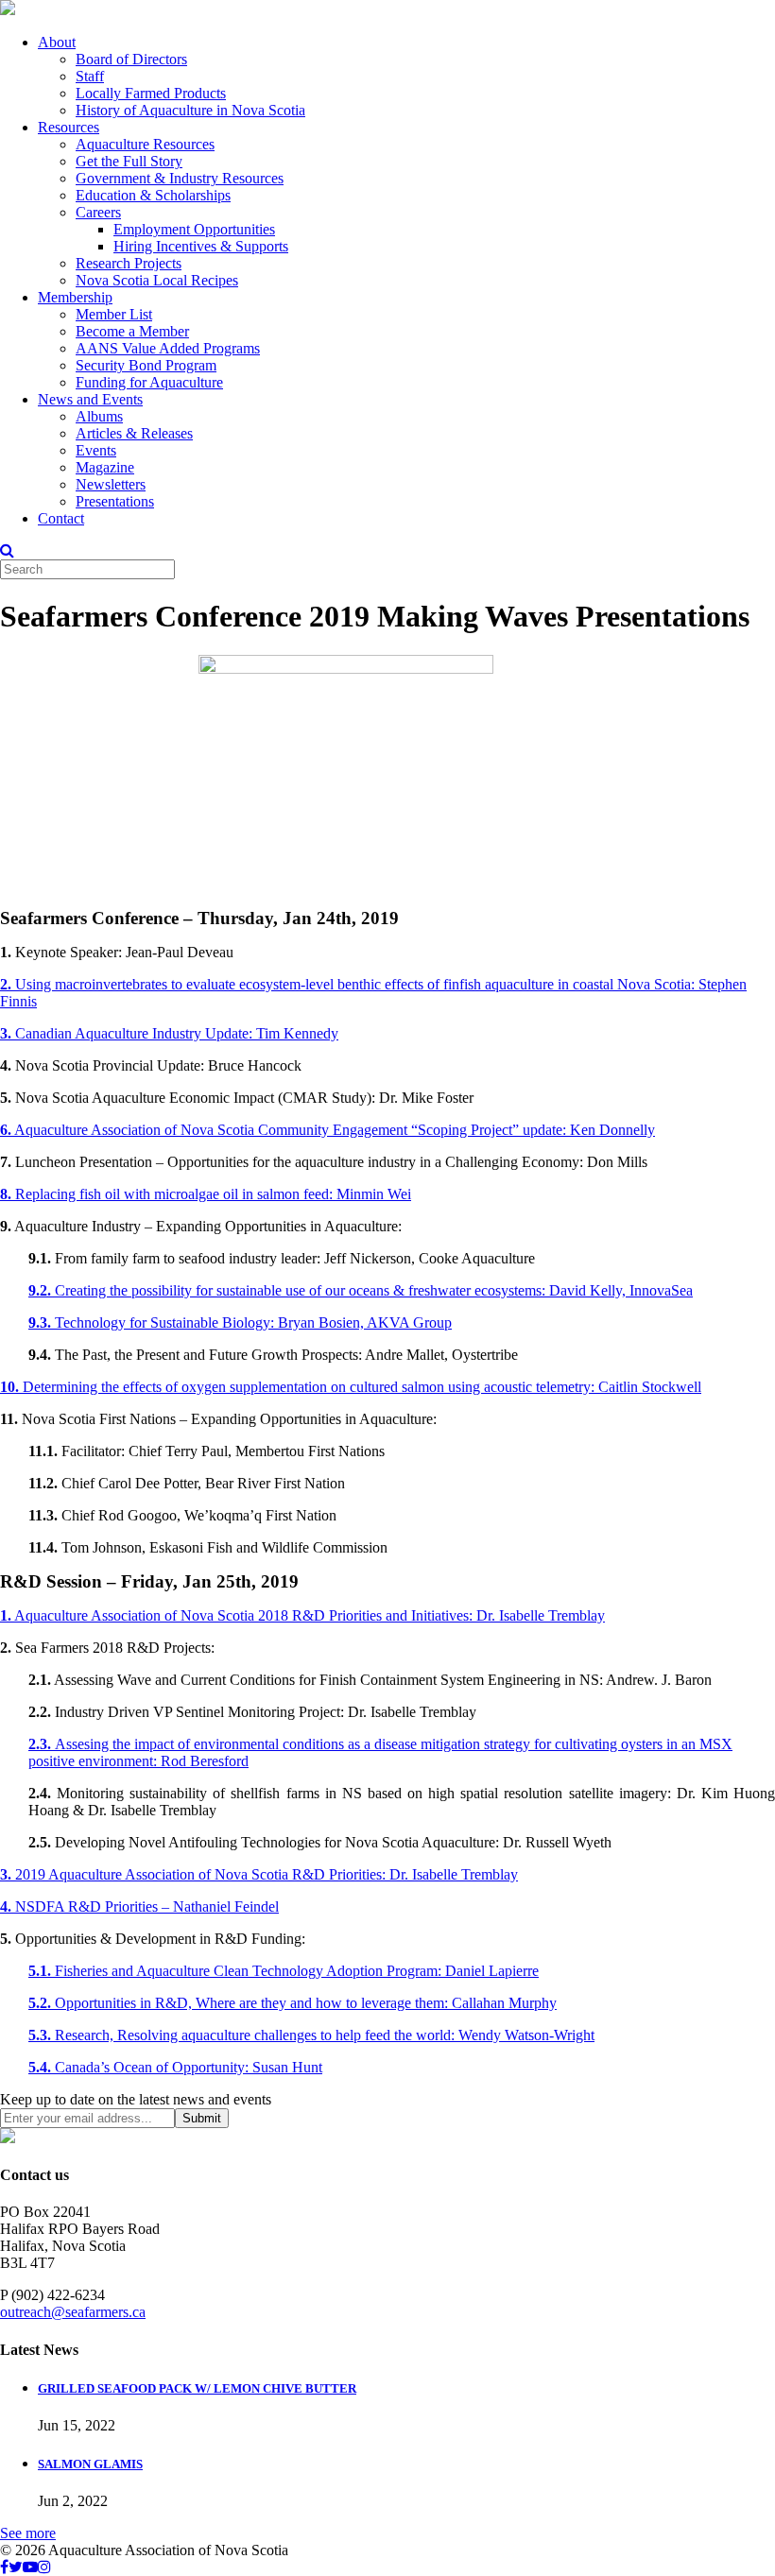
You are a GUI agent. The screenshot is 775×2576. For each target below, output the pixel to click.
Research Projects (129, 263)
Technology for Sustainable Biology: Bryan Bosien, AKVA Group (240, 1322)
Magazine (105, 467)
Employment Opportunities (194, 229)
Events (96, 450)
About (57, 42)
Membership (75, 297)
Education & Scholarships (153, 195)
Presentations (115, 501)
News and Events (90, 399)
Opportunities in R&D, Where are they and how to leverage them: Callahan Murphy (293, 2003)
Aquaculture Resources (145, 144)
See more (28, 2533)
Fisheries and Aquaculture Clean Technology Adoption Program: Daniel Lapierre (284, 1971)
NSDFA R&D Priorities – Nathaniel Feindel (139, 1906)
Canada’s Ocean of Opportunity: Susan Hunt (175, 2067)
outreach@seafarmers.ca (73, 2312)
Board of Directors (131, 59)
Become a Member (132, 331)
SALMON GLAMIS (90, 2464)
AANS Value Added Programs (168, 348)
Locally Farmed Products (151, 93)
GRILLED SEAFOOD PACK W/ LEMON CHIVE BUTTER (197, 2388)
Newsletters (111, 484)
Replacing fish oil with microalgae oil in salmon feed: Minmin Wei (206, 1194)
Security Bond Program (146, 365)
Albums (99, 416)
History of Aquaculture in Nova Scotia (190, 110)
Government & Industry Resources (180, 178)
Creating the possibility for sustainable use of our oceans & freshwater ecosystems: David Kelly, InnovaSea (361, 1290)
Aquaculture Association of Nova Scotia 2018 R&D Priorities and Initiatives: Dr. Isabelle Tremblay (302, 1615)
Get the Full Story (129, 161)
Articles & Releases (134, 433)
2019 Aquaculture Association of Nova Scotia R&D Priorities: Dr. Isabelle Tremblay (259, 1874)
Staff (90, 76)
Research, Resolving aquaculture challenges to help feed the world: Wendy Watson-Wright (311, 2035)
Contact (61, 518)
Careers (98, 212)
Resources (69, 127)
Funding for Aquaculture (149, 382)
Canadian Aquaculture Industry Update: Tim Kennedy (169, 1033)
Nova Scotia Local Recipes (157, 280)
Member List (114, 314)
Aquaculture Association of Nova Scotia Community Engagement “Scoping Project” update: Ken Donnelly (327, 1130)
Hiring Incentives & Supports (201, 246)
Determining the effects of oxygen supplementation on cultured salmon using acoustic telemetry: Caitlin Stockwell (351, 1387)
